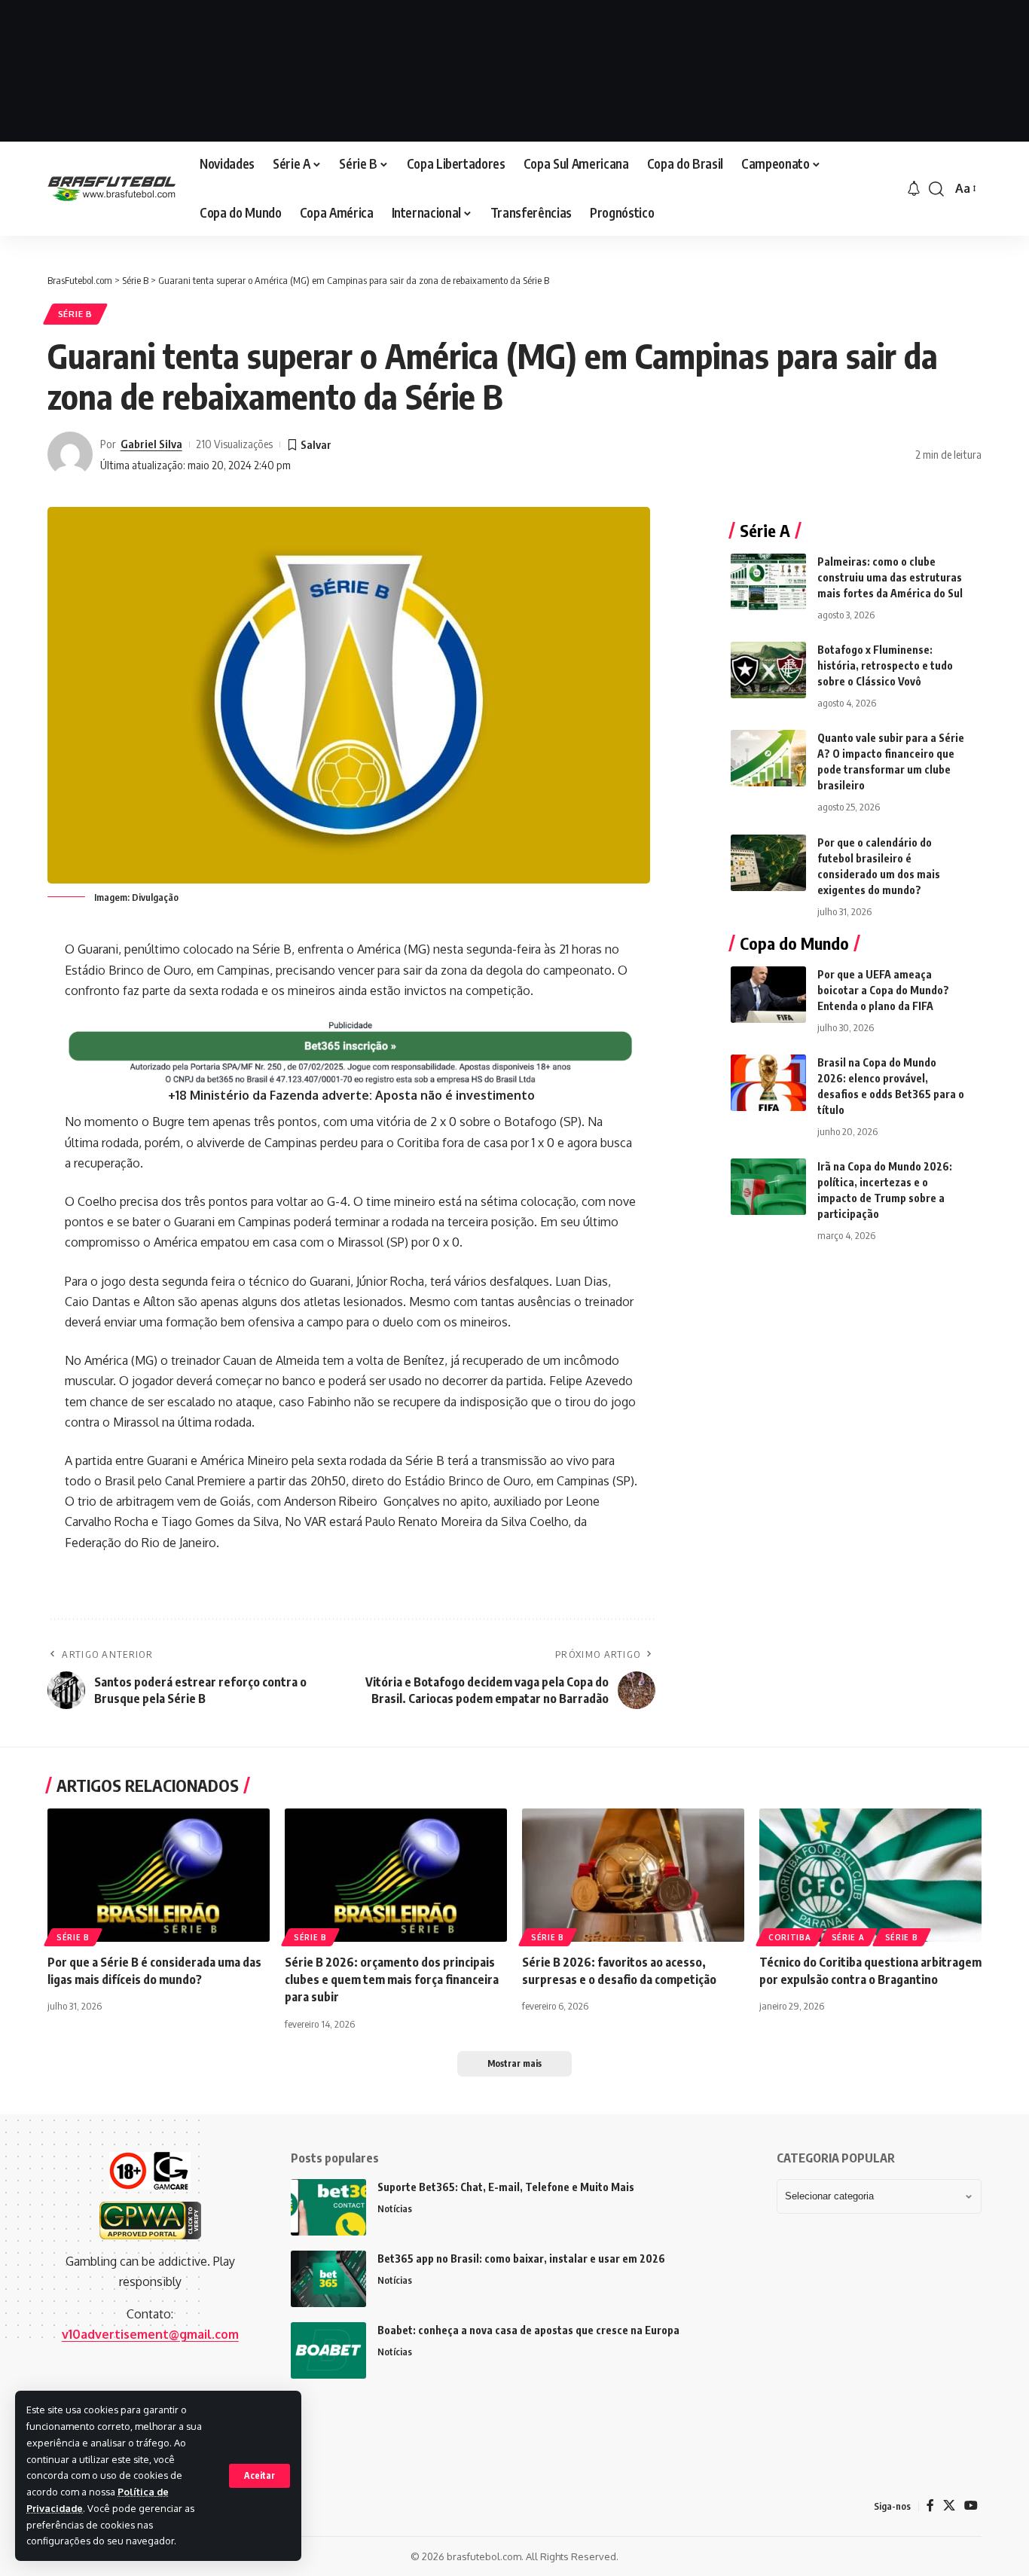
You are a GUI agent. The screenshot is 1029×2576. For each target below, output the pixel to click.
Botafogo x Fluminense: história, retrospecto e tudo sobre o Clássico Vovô (885, 665)
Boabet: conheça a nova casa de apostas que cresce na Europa (528, 2330)
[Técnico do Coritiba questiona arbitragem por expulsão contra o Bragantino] (870, 1875)
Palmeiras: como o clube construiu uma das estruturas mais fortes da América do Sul (890, 577)
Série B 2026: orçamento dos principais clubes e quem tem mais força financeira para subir (392, 1979)
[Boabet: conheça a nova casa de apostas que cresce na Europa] (328, 2350)
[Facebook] (930, 2506)
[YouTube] (971, 2506)
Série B (75, 314)
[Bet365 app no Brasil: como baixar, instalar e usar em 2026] (328, 2279)
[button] (260, 2476)
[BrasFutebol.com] (111, 189)
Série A (848, 1937)
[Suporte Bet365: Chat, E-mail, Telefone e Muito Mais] (328, 2207)
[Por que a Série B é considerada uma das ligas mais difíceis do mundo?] (159, 1875)
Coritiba (790, 1937)
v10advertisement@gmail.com (150, 2334)
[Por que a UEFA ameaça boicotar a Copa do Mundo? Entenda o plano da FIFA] (768, 995)
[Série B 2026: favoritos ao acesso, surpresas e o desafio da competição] (633, 1875)
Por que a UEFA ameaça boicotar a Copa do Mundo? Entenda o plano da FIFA (883, 990)
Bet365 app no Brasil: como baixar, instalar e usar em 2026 (521, 2259)
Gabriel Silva (151, 444)
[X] (949, 2506)
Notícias (395, 2208)
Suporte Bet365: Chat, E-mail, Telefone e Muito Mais (506, 2187)
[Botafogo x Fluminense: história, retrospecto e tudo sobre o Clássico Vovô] (768, 670)
